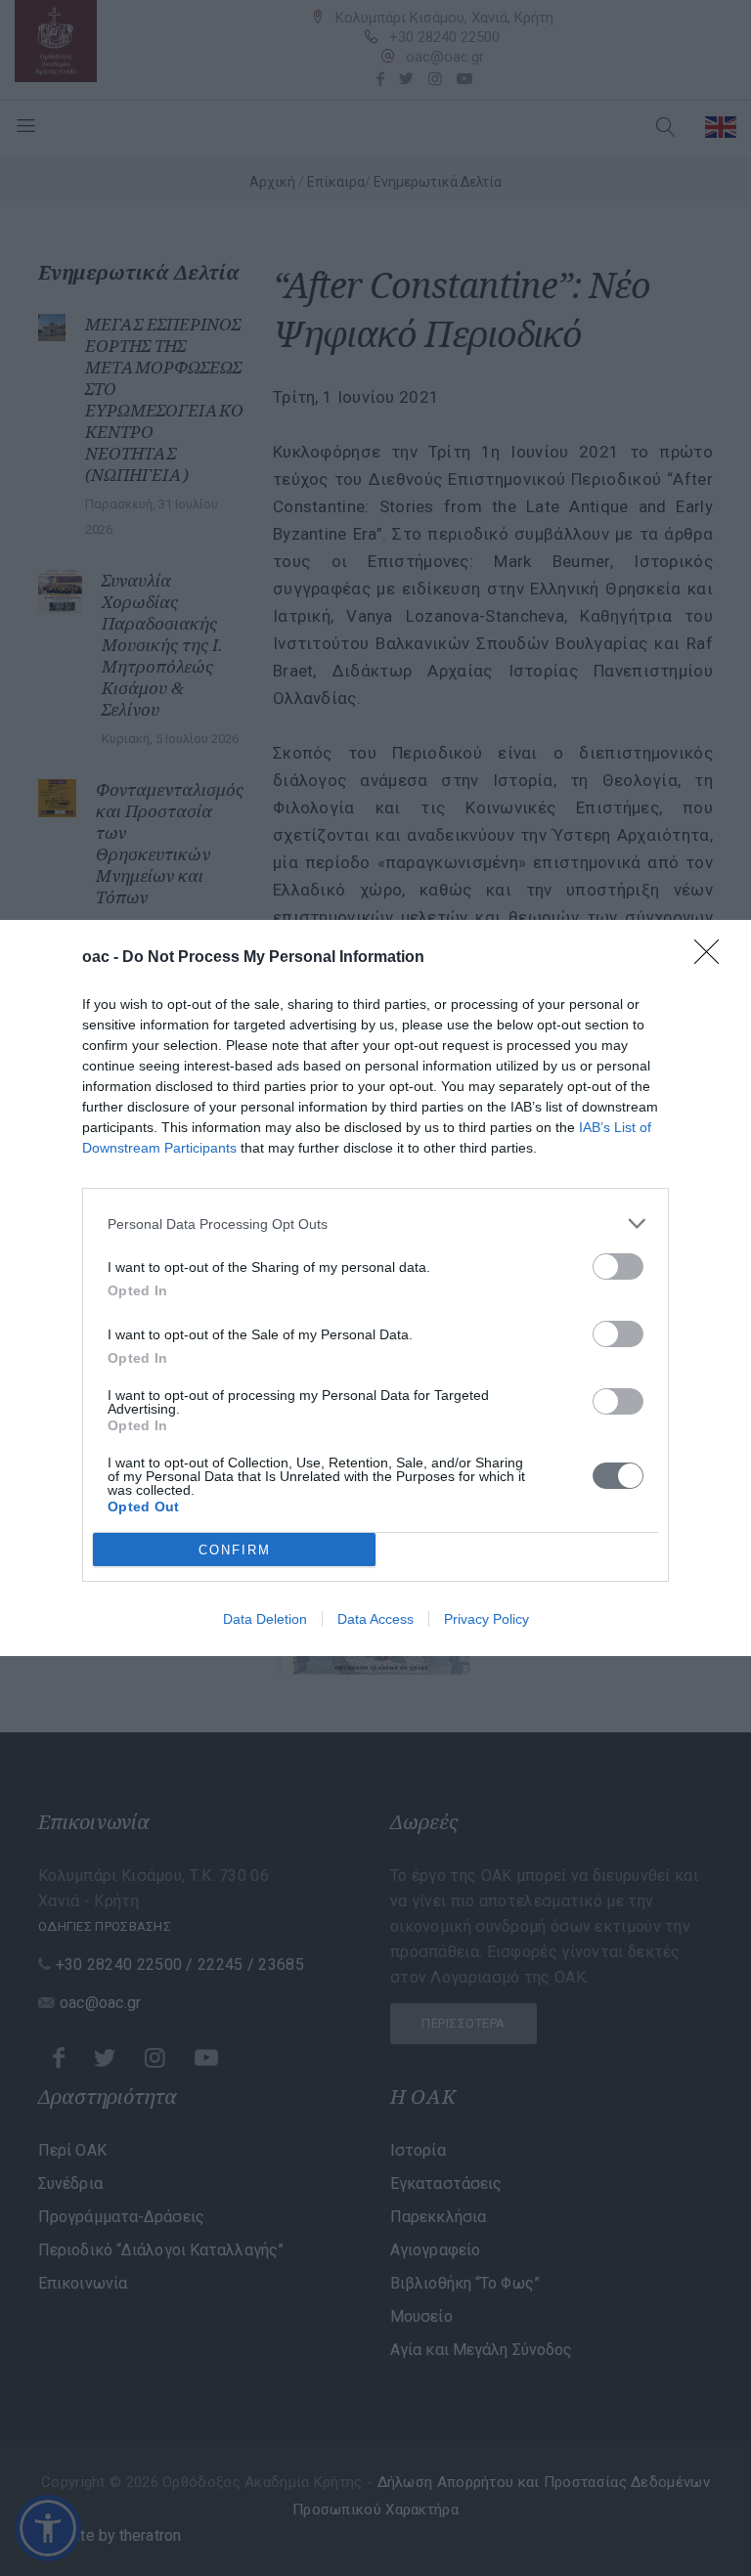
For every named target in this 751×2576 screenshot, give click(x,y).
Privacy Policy (486, 1619)
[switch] (618, 1266)
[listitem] (375, 1223)
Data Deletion (265, 1619)
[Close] (713, 958)
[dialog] (375, 1288)
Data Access (375, 1619)
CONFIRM (235, 1550)
